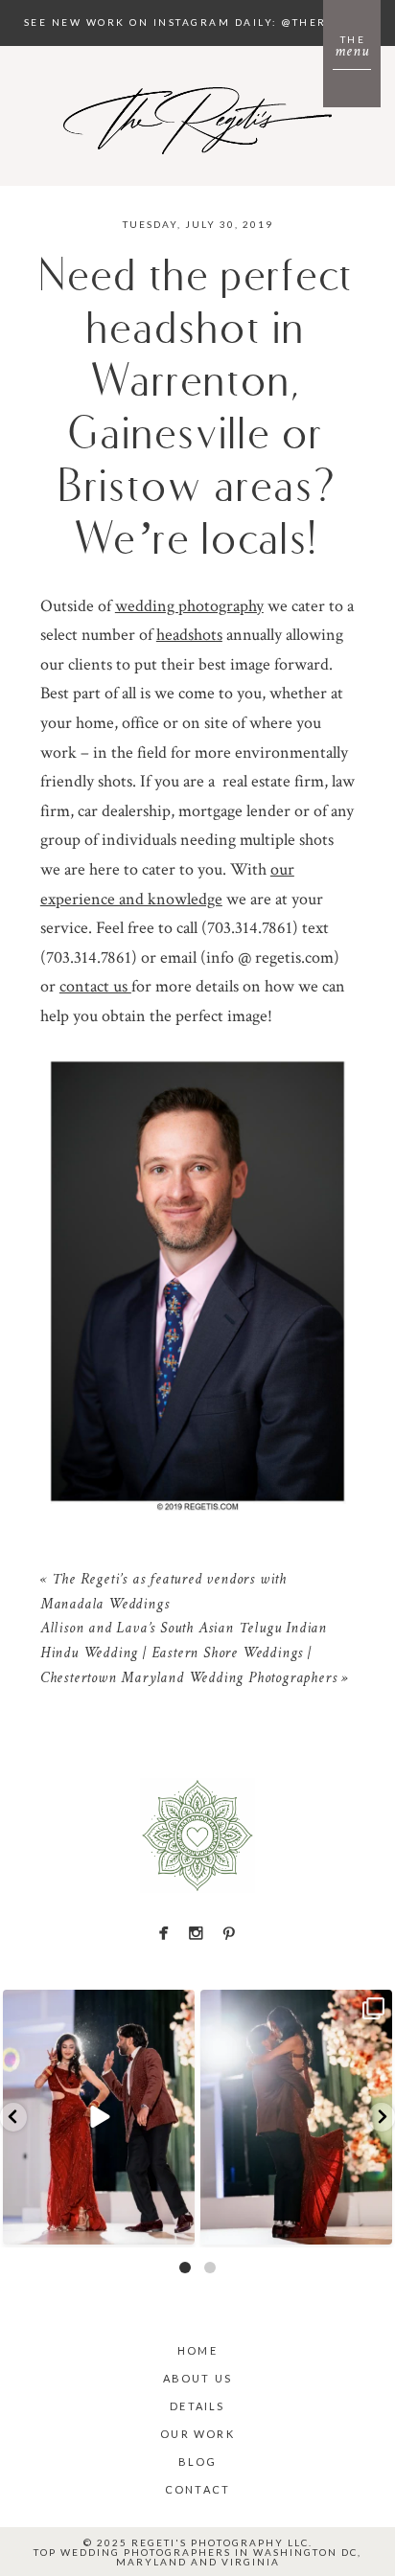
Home (197, 2350)
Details (197, 2406)
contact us (95, 986)
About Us (198, 2378)
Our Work (197, 2434)
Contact (197, 2489)
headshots (189, 635)
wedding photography (189, 606)
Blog (198, 2462)
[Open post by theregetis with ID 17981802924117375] (99, 2117)
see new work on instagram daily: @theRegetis (198, 22)
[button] (13, 2117)
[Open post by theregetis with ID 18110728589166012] (296, 2117)
